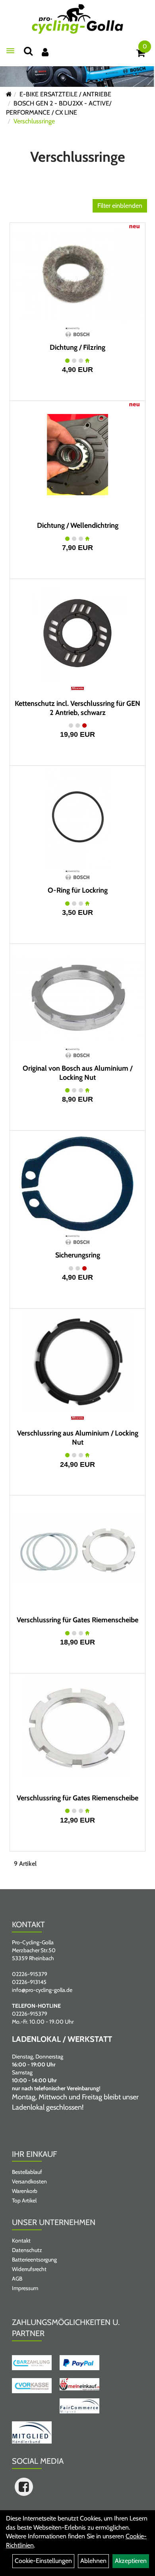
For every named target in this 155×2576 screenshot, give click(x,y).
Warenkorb (25, 2191)
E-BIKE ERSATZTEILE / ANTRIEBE (65, 94)
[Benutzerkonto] (45, 52)
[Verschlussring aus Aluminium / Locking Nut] (77, 1362)
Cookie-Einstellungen (43, 2561)
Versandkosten (29, 2181)
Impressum (25, 2288)
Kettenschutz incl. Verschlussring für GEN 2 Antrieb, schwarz (77, 708)
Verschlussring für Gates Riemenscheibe (77, 1620)
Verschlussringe (34, 121)
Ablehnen (93, 2561)
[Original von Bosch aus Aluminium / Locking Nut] (77, 997)
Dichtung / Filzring (77, 347)
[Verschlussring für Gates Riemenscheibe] (77, 1549)
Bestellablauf (27, 2172)
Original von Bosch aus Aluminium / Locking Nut (77, 1073)
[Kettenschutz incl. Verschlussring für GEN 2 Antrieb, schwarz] (77, 632)
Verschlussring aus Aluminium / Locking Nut (78, 1438)
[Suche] (28, 51)
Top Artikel (24, 2200)
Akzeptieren (131, 2561)
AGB (17, 2279)
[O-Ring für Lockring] (77, 819)
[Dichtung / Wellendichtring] (77, 454)
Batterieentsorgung (34, 2260)
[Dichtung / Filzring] (77, 276)
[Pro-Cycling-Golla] (77, 19)
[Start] (9, 94)
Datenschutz (27, 2250)
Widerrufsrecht (29, 2269)
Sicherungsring (78, 1255)
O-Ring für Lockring (78, 890)
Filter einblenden (120, 206)
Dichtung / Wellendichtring (78, 525)
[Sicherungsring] (77, 1184)
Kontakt (21, 2241)
